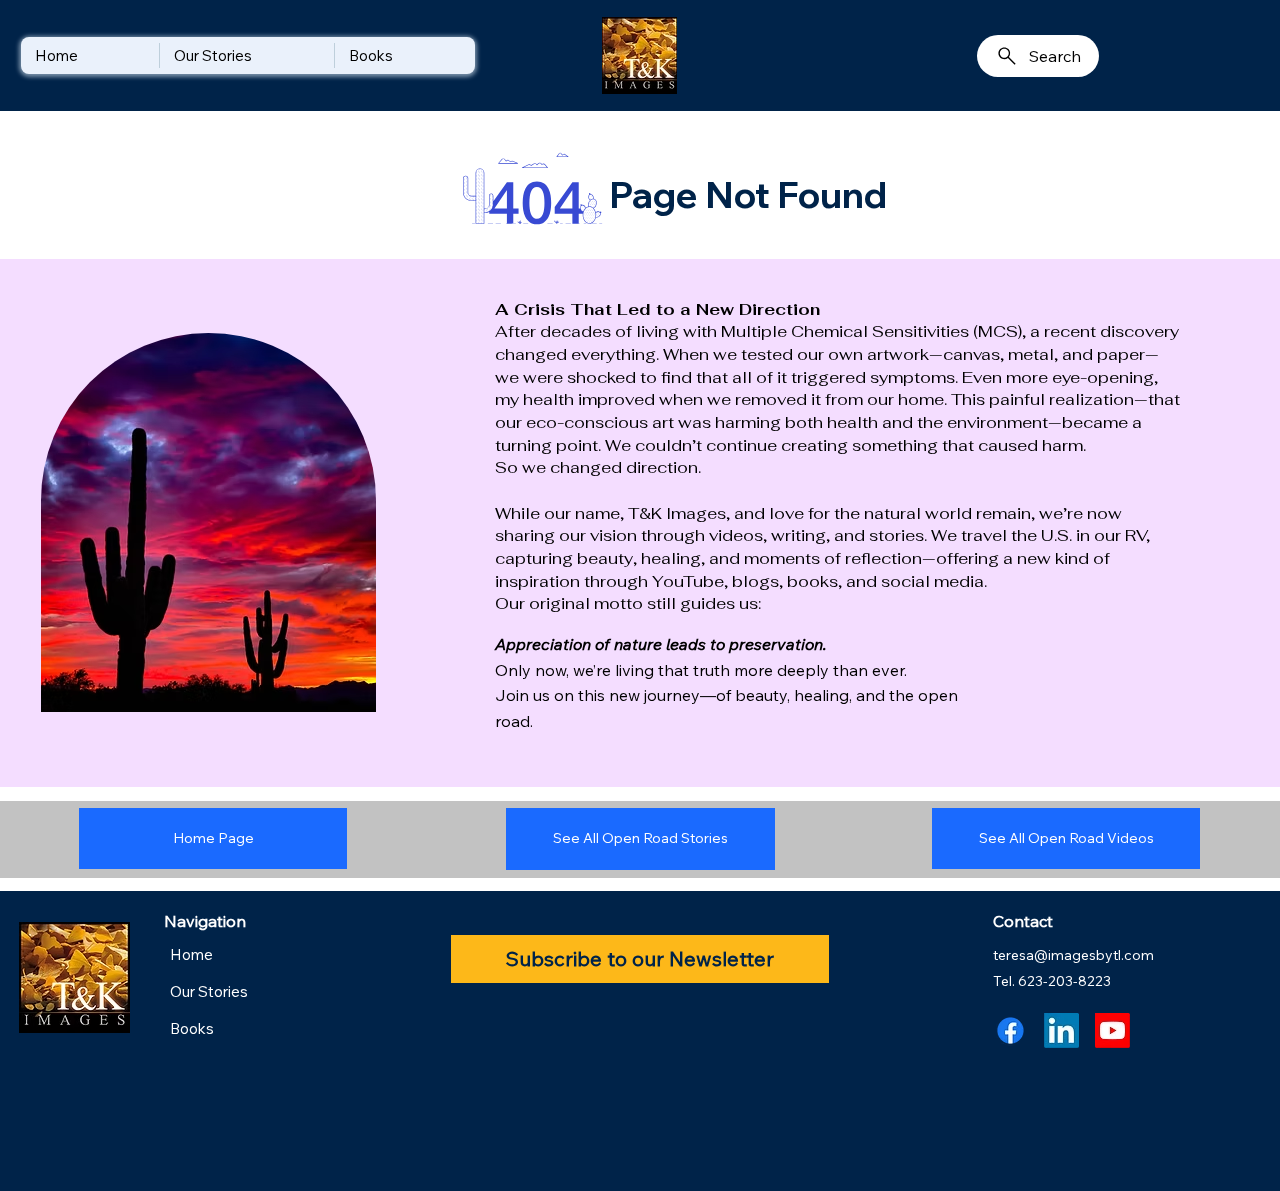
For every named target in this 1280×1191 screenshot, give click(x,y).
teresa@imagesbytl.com (1073, 955)
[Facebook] (1010, 1030)
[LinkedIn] (1061, 1030)
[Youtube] (1112, 1030)
